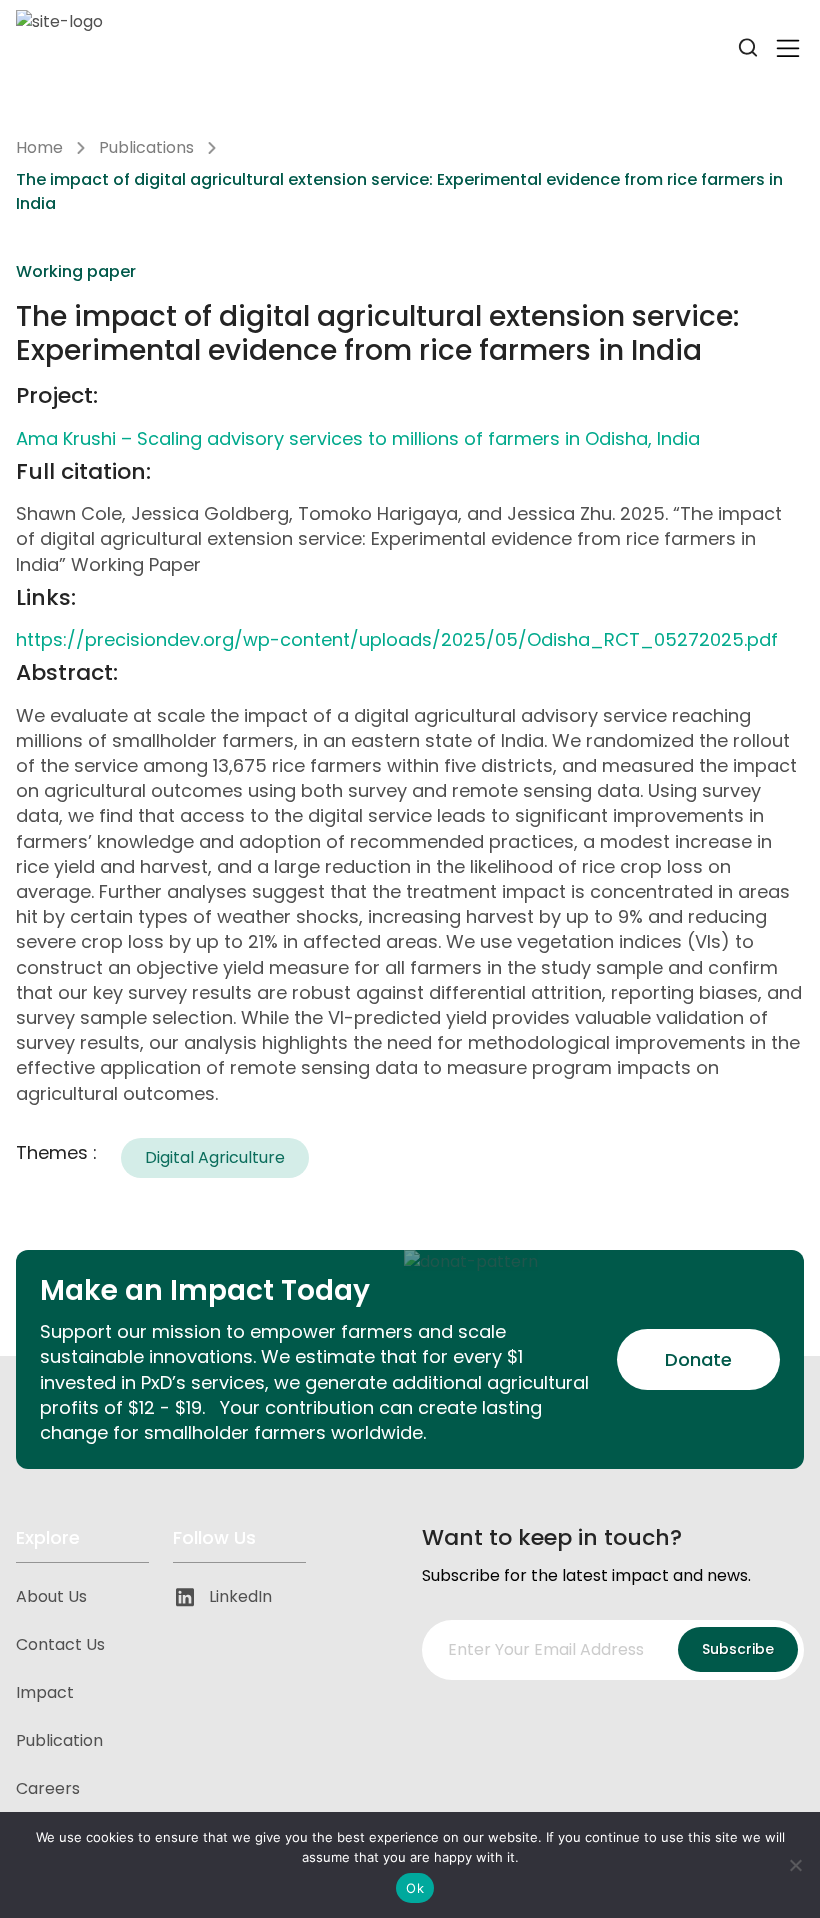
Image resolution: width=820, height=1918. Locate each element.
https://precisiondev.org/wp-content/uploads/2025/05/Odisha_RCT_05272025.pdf (397, 639)
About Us (51, 1596)
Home (39, 147)
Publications (146, 147)
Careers (48, 1788)
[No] (795, 1865)
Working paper (76, 271)
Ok (415, 1888)
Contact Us (60, 1644)
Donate (698, 1359)
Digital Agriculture (215, 1157)
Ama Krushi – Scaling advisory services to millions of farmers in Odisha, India (358, 438)
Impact (45, 1692)
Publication (59, 1740)
